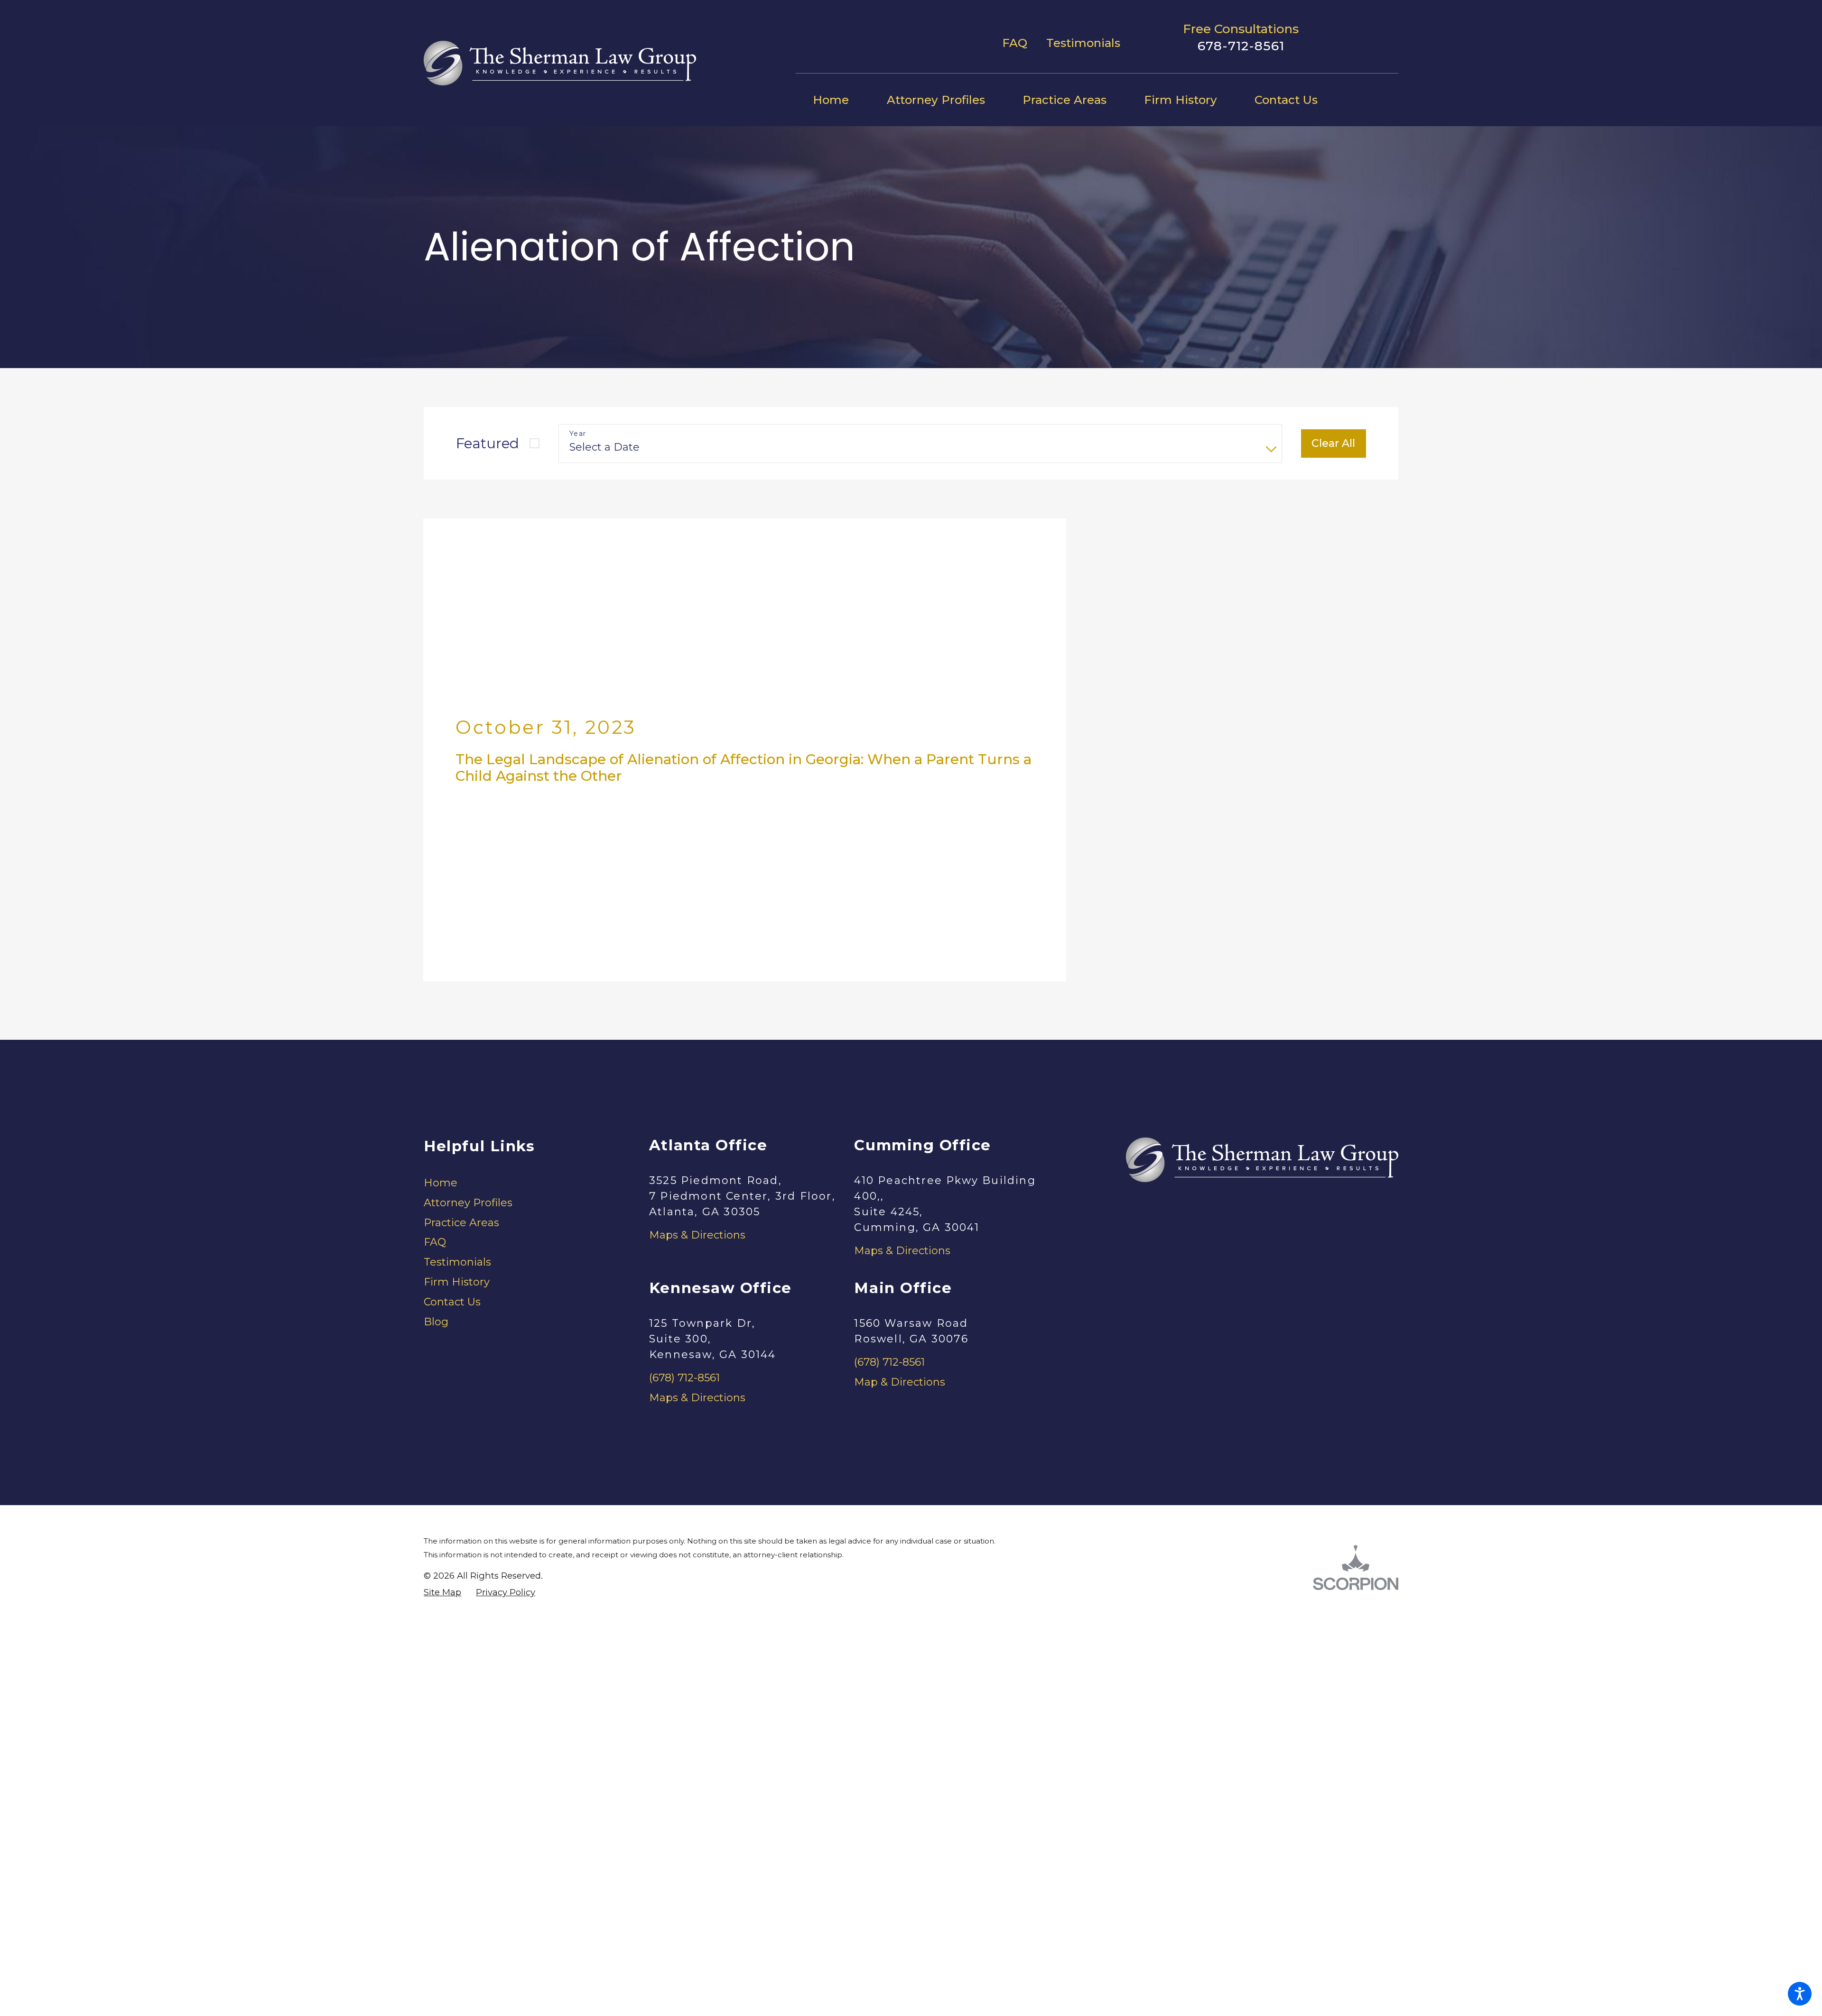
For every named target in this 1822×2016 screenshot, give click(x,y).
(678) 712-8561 (684, 1176)
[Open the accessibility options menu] (1800, 1994)
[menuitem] (840, 100)
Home (441, 980)
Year (578, 434)
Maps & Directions (697, 1033)
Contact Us (452, 1099)
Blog (436, 1119)
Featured (488, 443)
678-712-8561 (1241, 46)
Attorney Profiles (468, 1000)
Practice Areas (461, 1020)
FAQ (1015, 43)
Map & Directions (900, 1179)
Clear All (1333, 443)
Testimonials (1083, 43)
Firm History (457, 1079)
